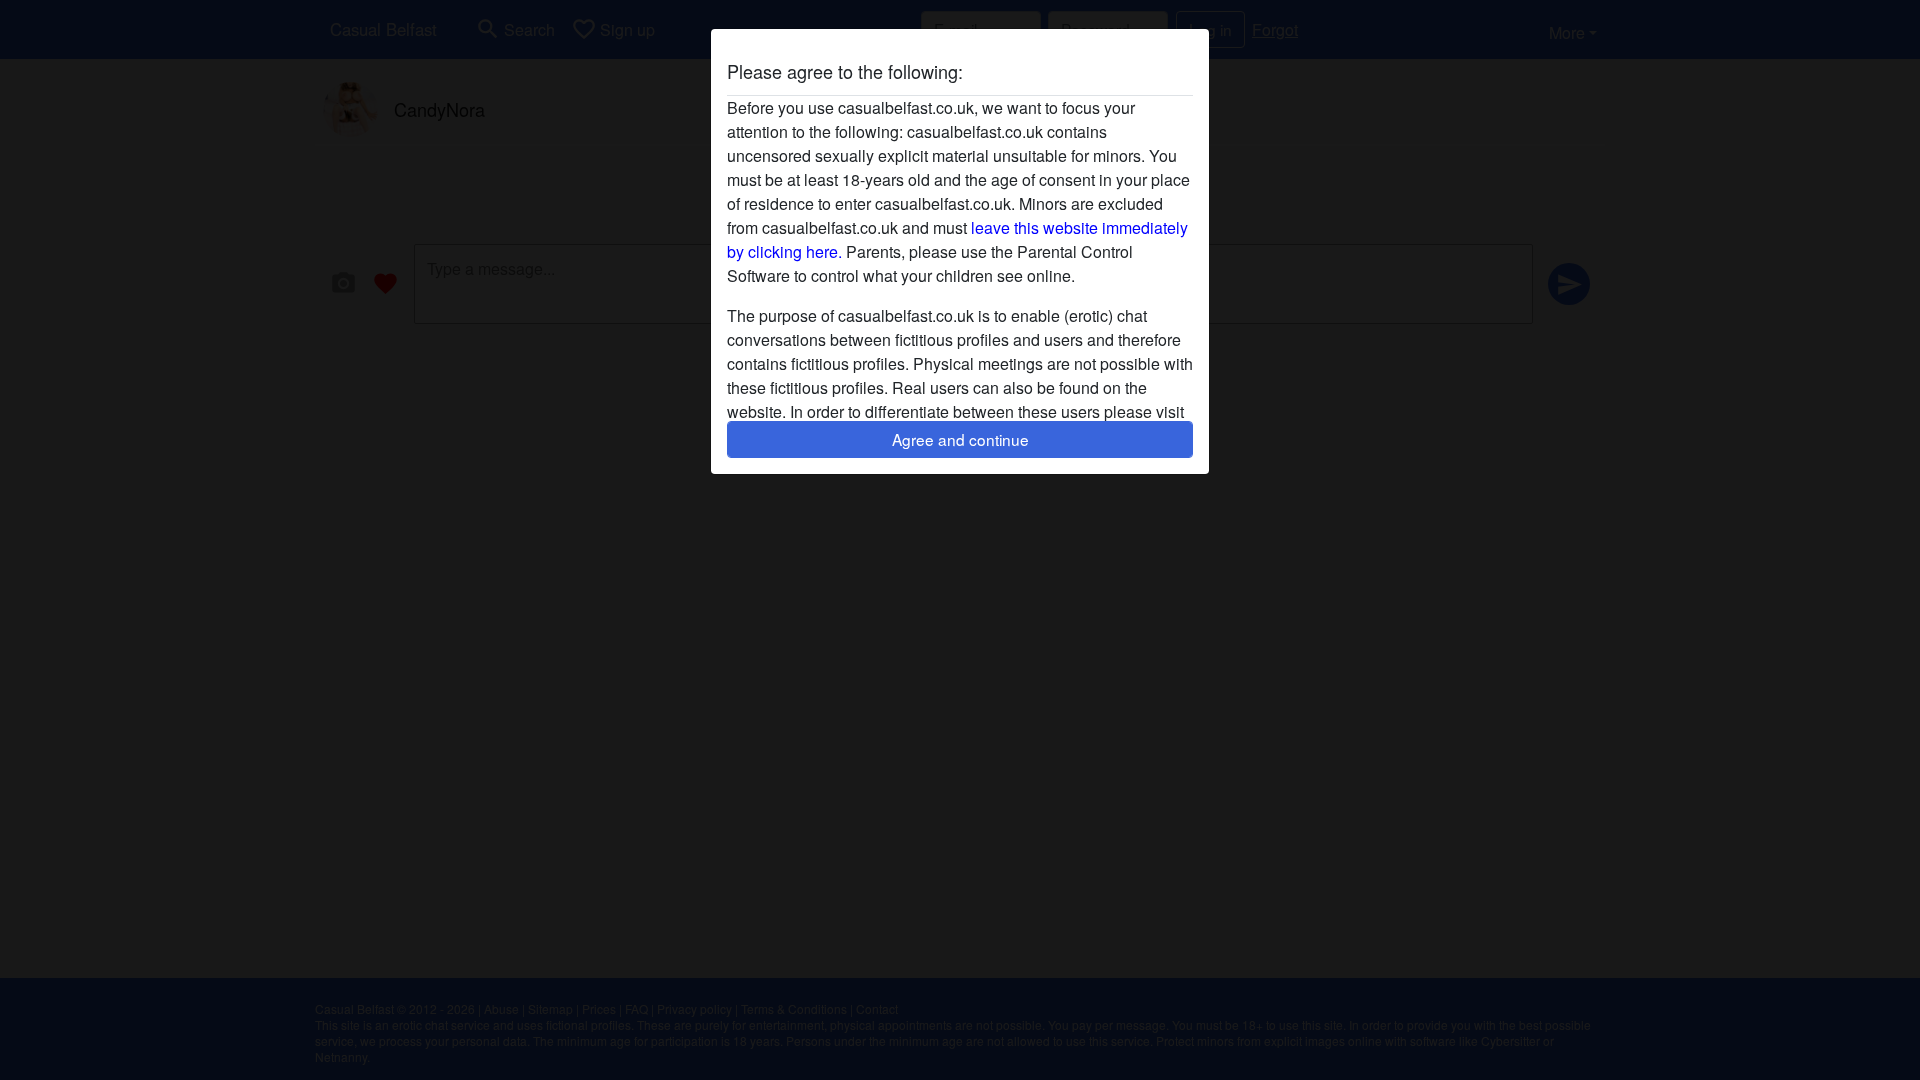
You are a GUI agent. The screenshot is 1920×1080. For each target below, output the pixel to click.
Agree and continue (960, 439)
